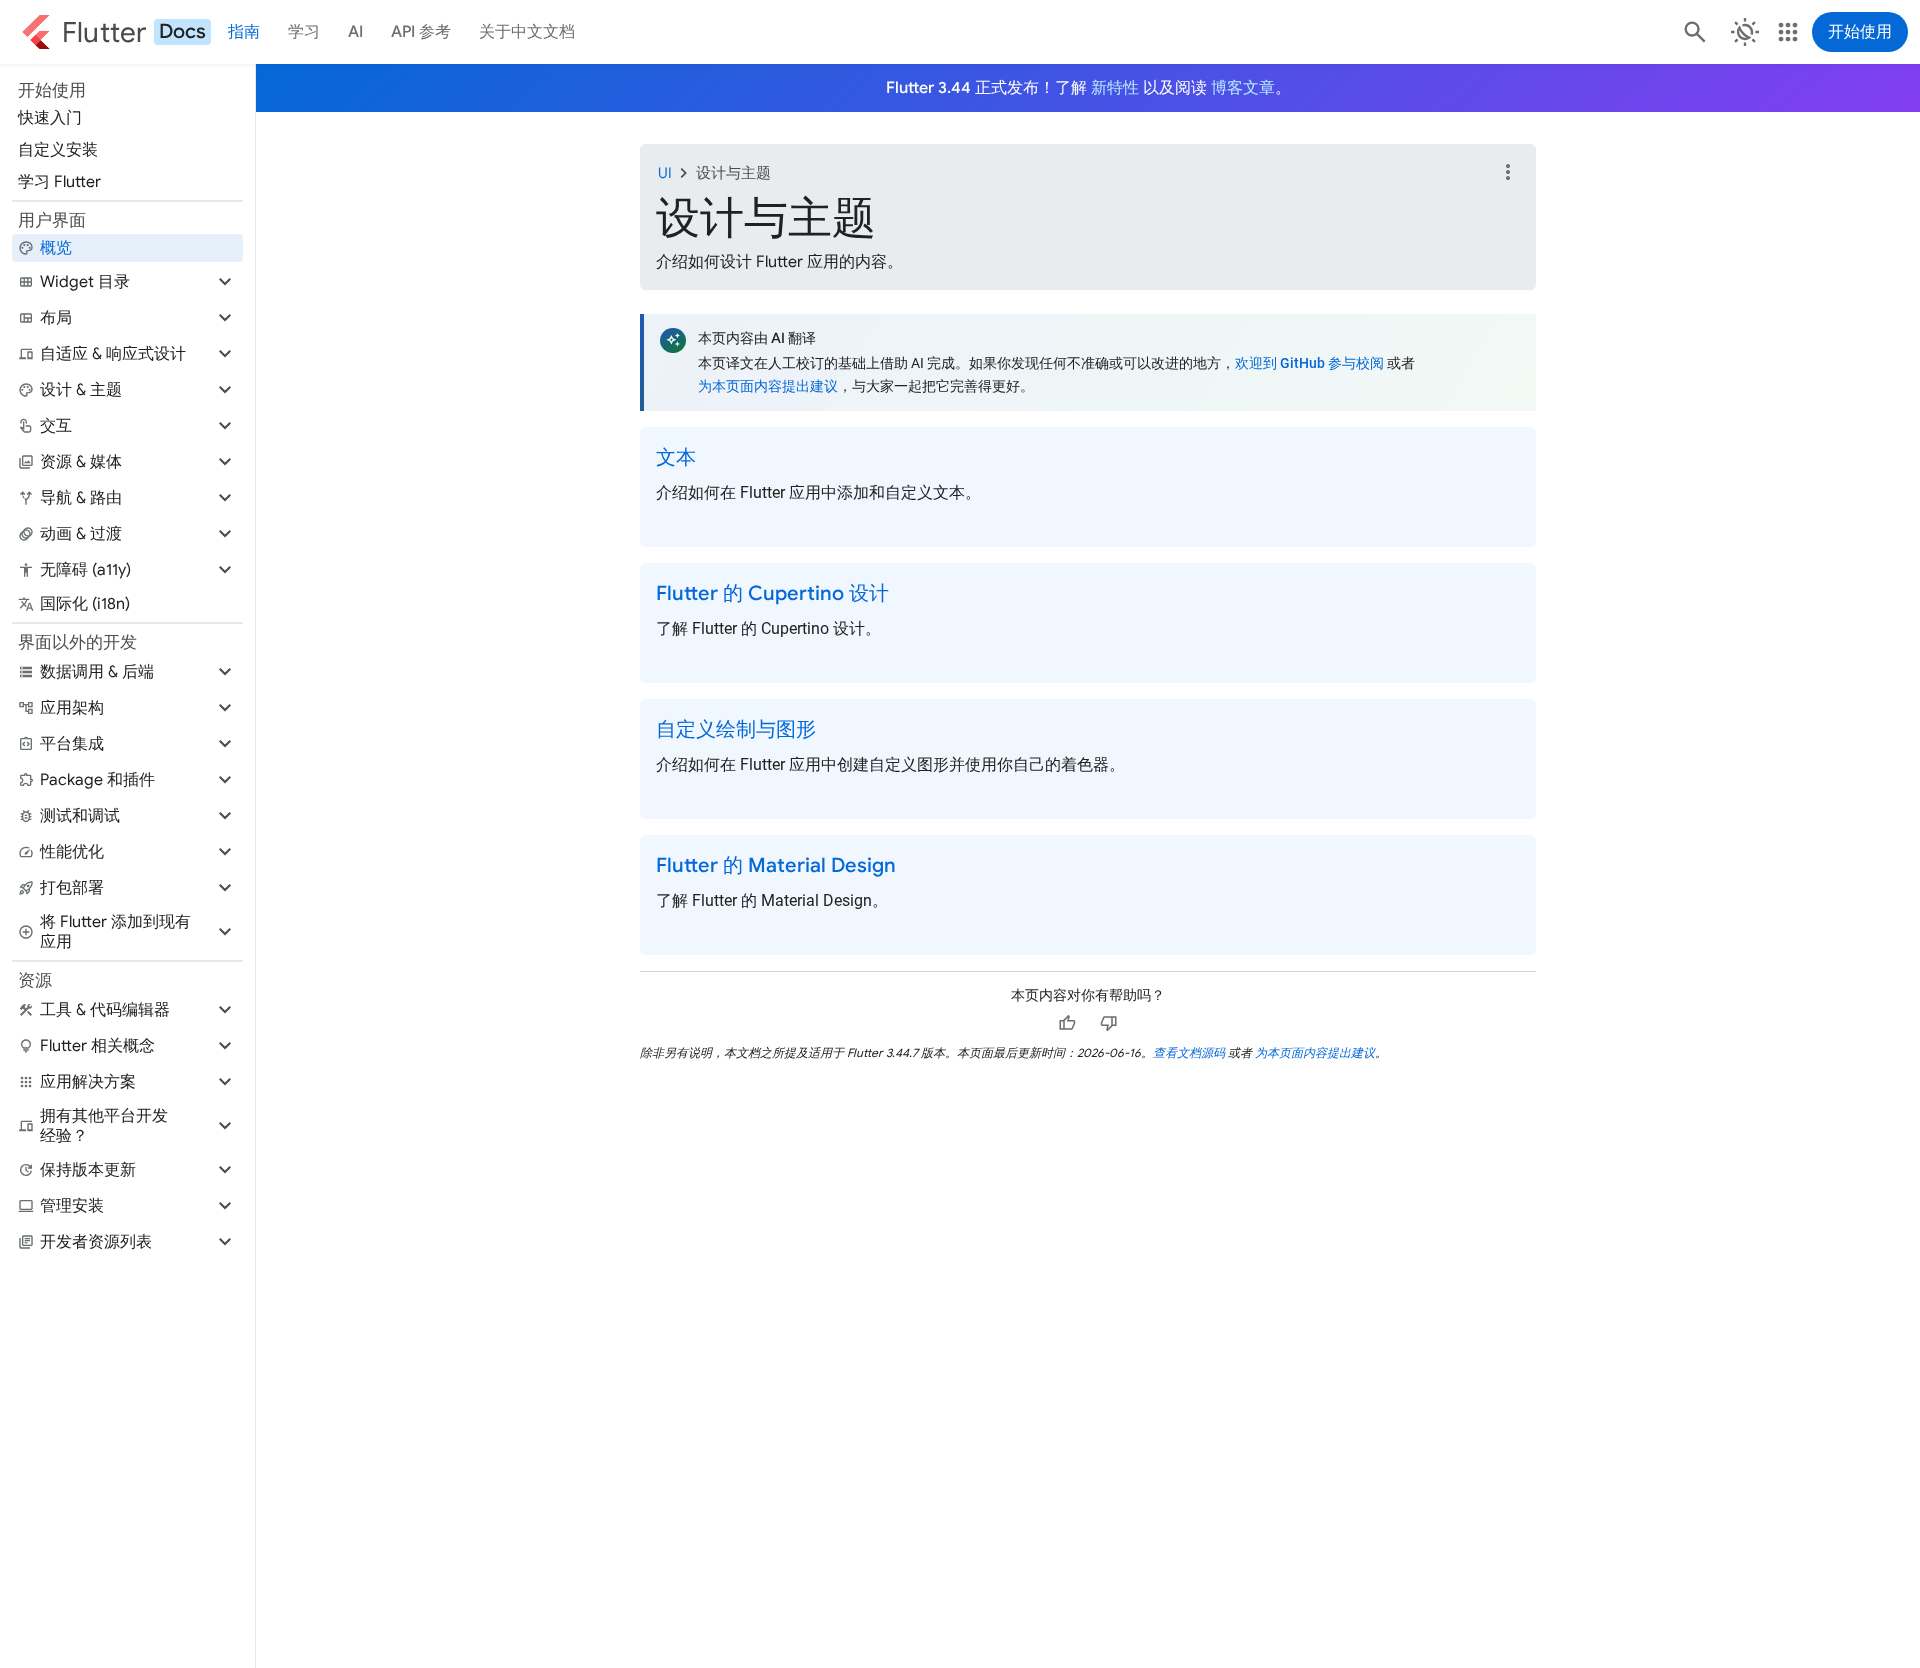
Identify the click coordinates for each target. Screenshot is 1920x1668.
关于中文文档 (527, 32)
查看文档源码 (1189, 1052)
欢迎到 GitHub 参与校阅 (1309, 363)
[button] (127, 282)
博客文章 (1243, 88)
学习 (304, 32)
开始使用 (1860, 32)
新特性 (1115, 88)
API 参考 (421, 32)
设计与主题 (733, 173)
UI (665, 173)
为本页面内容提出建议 (768, 386)
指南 (244, 32)
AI (355, 32)
